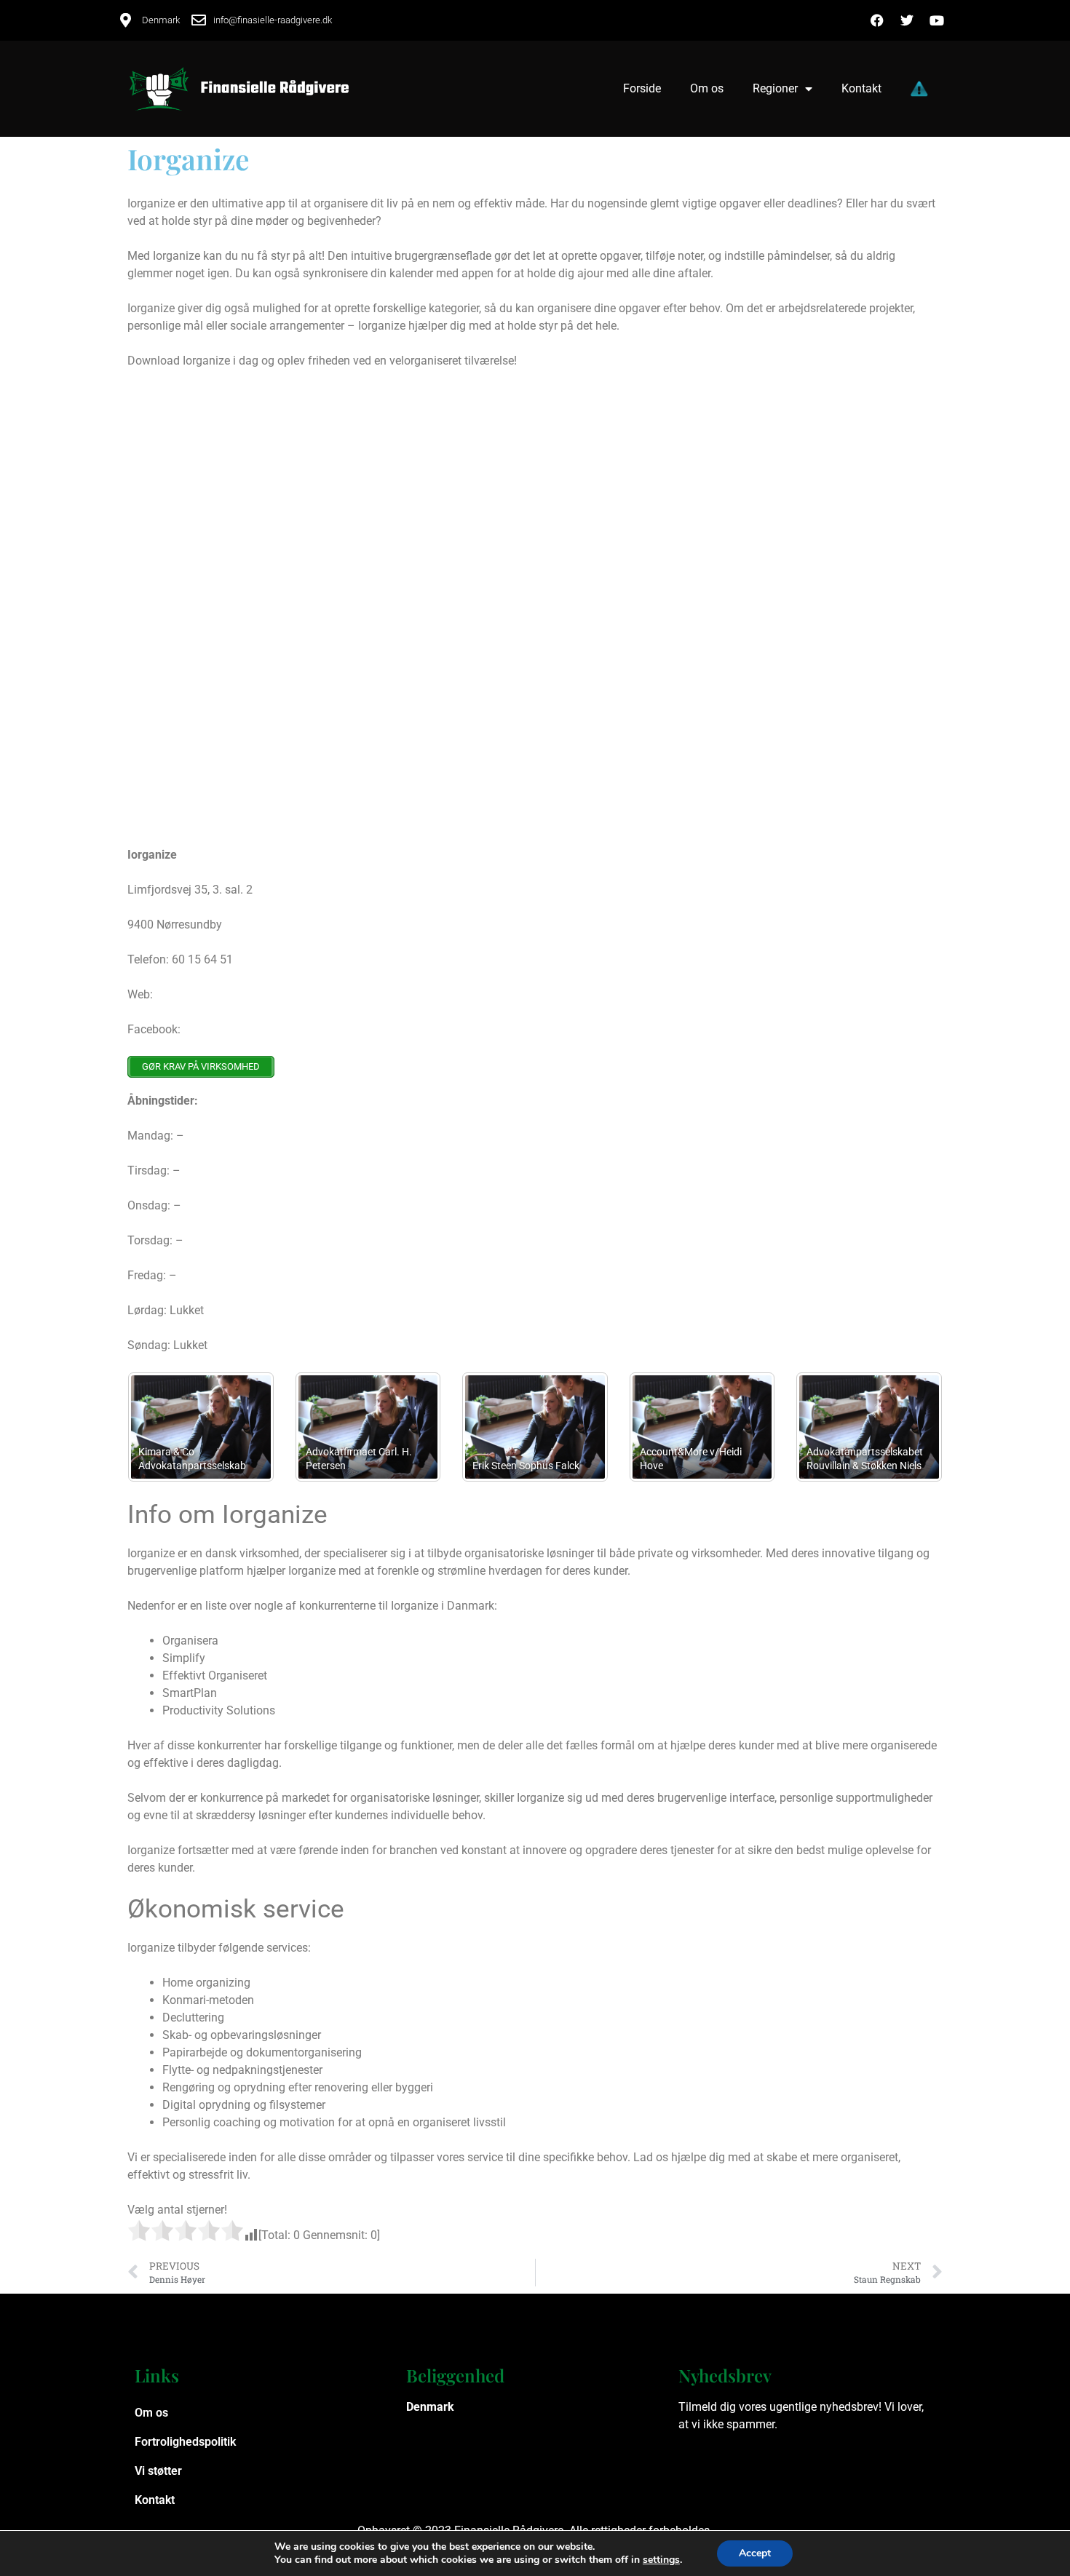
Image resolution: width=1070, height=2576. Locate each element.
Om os (707, 88)
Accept (755, 2553)
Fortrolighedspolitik (185, 2442)
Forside (642, 88)
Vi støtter (158, 2471)
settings (661, 2560)
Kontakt (861, 88)
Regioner (775, 88)
